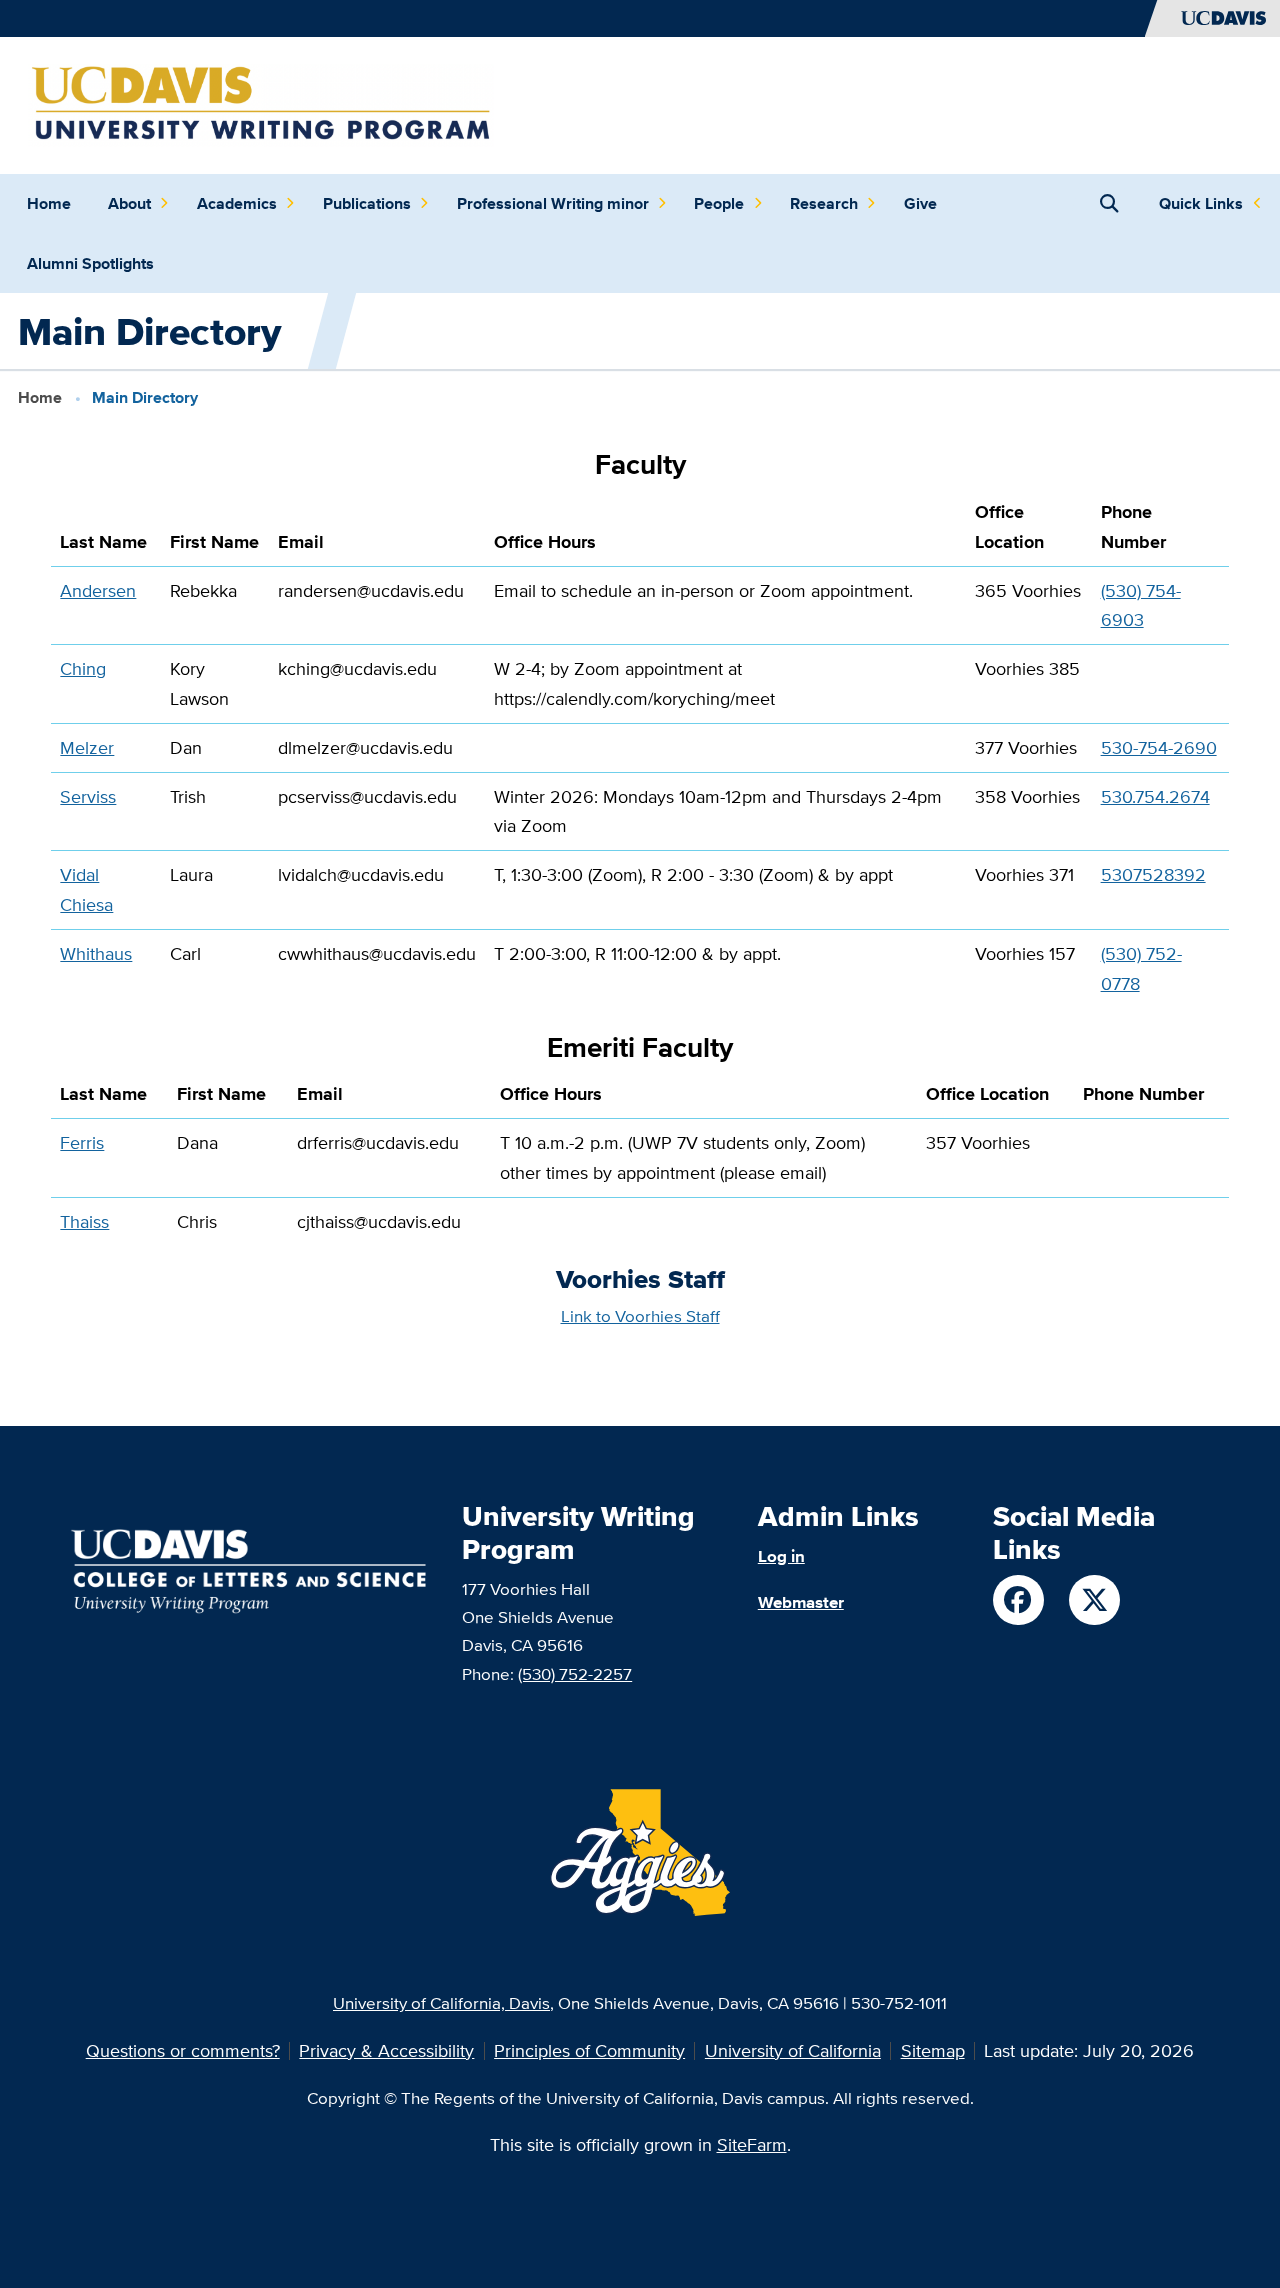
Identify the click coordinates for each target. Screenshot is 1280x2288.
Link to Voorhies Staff (640, 1315)
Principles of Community (589, 2050)
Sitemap (933, 2050)
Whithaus (96, 953)
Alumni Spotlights (90, 263)
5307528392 (1153, 874)
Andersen (98, 590)
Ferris (82, 1142)
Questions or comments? (183, 2050)
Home (49, 203)
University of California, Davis (441, 2002)
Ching (83, 668)
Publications (367, 203)
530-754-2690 (1159, 747)
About (129, 203)
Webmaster (801, 1602)
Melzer (87, 747)
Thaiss (84, 1221)
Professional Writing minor (553, 203)
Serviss (88, 796)
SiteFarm (752, 2144)
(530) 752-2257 (575, 1673)
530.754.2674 (1155, 796)
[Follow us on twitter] (1094, 1600)
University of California (793, 2050)
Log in (781, 1556)
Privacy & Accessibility (386, 2050)
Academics (237, 203)
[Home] (261, 103)
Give (920, 203)
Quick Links (1201, 203)
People (719, 203)
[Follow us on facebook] (1018, 1600)
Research (824, 203)
